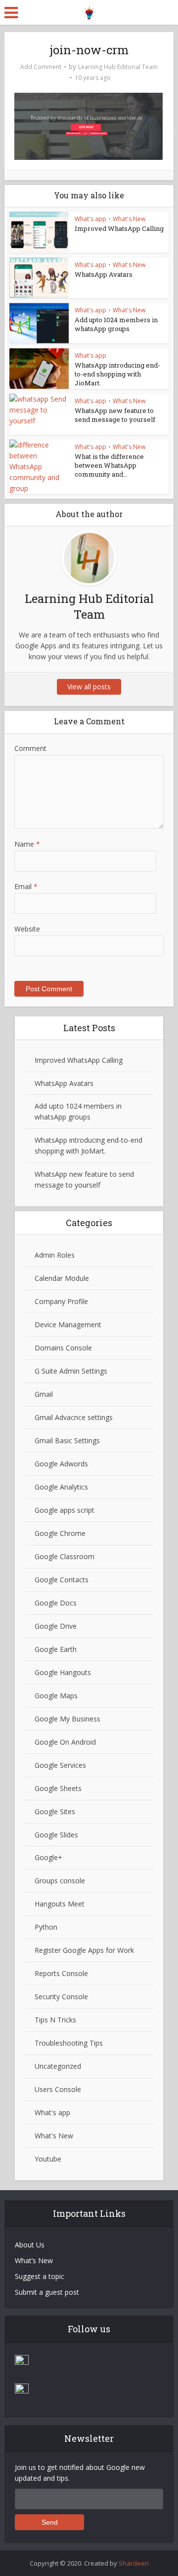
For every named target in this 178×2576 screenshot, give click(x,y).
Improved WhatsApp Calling (119, 228)
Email (26, 886)
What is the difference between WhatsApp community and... (109, 465)
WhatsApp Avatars (104, 274)
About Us (30, 2245)
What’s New (34, 2260)
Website (27, 929)
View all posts (89, 687)
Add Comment (41, 67)
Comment (30, 748)
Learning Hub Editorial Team (118, 67)
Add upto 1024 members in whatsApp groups (116, 324)
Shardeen (134, 2563)
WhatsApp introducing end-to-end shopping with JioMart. (117, 374)
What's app (90, 219)
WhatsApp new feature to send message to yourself (115, 415)
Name (27, 844)
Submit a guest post (47, 2292)
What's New (129, 219)
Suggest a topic (40, 2276)
